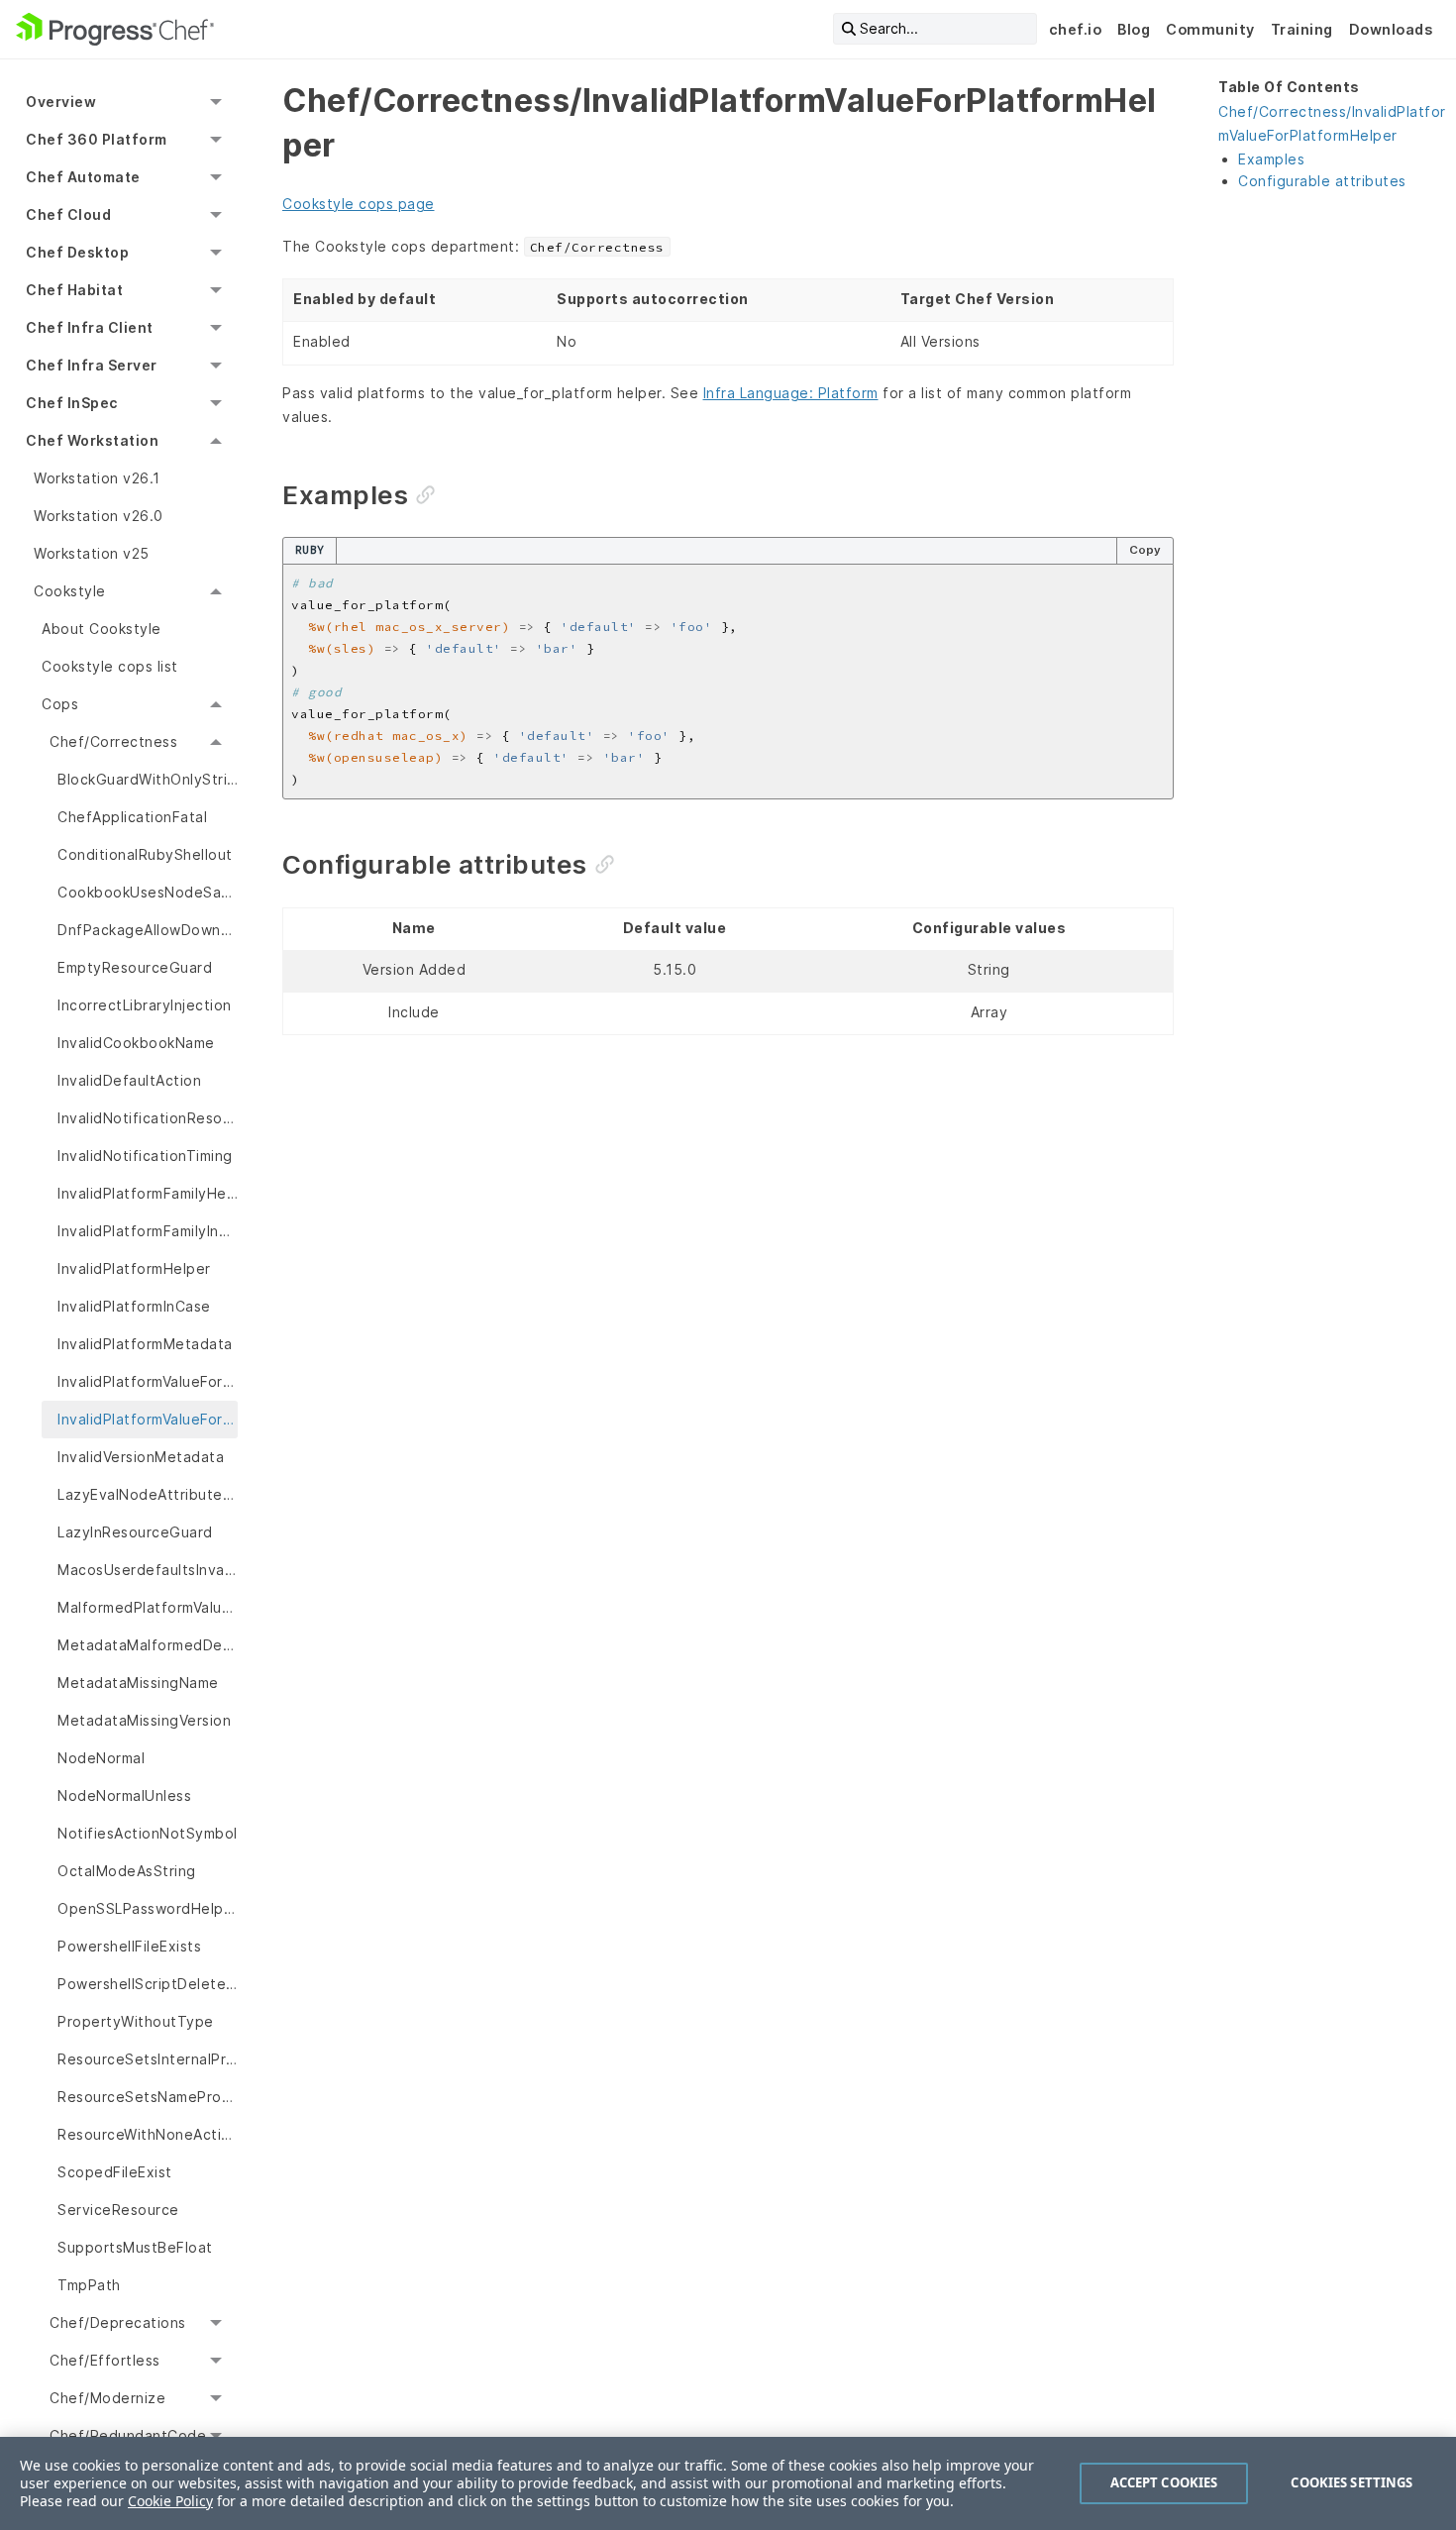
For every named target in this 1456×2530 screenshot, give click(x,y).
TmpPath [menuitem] (89, 2285)
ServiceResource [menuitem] (118, 2210)
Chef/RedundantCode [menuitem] (128, 2435)
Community (1210, 29)
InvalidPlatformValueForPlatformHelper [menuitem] (148, 1419)
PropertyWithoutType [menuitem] (136, 2021)
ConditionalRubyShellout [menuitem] (145, 854)
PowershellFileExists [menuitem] (129, 1946)
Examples (1271, 159)
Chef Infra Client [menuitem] (90, 327)
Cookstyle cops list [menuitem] (110, 666)
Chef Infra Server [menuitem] (92, 365)
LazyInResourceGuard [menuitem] (135, 1532)
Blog (1134, 29)
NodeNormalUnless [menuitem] (124, 1795)
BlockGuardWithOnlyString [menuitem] (148, 779)
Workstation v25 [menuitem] (92, 553)
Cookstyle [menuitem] (70, 591)
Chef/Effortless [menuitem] (105, 2360)
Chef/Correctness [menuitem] (113, 741)
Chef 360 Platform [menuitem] (97, 139)
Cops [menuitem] (60, 704)
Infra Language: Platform (791, 393)
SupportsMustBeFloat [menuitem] (135, 2247)
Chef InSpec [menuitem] (72, 403)
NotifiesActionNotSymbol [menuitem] (148, 1833)
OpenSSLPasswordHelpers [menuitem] (148, 1908)
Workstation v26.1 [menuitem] (97, 478)
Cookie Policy (170, 2501)
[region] (728, 2483)
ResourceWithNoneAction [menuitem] (148, 2134)
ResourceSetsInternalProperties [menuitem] (148, 2059)
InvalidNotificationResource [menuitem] (148, 1118)
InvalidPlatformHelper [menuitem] (134, 1268)
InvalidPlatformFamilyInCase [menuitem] (148, 1231)
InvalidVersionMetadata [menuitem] (141, 1457)
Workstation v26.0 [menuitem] (99, 516)
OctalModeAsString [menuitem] (127, 1871)
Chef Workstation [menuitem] (92, 440)
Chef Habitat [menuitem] (74, 290)
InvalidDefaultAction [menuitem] (129, 1080)
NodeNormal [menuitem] (101, 1758)
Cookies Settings (1352, 2482)
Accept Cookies (1164, 2482)
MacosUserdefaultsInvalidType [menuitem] (148, 1570)
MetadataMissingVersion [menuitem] (144, 1720)
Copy (1145, 550)
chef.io (1076, 29)
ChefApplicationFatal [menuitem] (132, 817)
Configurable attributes (1322, 181)
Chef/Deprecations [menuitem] (118, 2322)
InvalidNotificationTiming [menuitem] (145, 1156)
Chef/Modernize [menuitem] (107, 2398)
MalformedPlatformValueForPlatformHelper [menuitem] (148, 1607)
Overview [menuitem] (61, 102)
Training (1302, 29)
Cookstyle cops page (359, 204)
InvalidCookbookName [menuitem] (136, 1043)
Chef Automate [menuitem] (83, 177)
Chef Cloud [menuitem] (68, 214)
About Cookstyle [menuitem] (102, 629)
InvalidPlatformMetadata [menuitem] (145, 1344)
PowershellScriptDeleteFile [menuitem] (148, 1984)
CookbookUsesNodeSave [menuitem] (148, 892)
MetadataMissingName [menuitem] (138, 1683)
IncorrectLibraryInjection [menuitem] (145, 1005)
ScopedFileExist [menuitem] (115, 2172)
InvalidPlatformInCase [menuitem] (134, 1306)
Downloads (1391, 29)
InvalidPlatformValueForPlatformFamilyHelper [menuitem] (148, 1381)
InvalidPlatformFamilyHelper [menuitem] (148, 1193)
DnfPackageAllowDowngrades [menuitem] (148, 930)
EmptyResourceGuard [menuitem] (135, 967)
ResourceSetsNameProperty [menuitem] (148, 2097)
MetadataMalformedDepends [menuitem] (148, 1645)
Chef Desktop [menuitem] (77, 252)
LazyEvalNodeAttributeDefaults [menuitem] (148, 1494)
